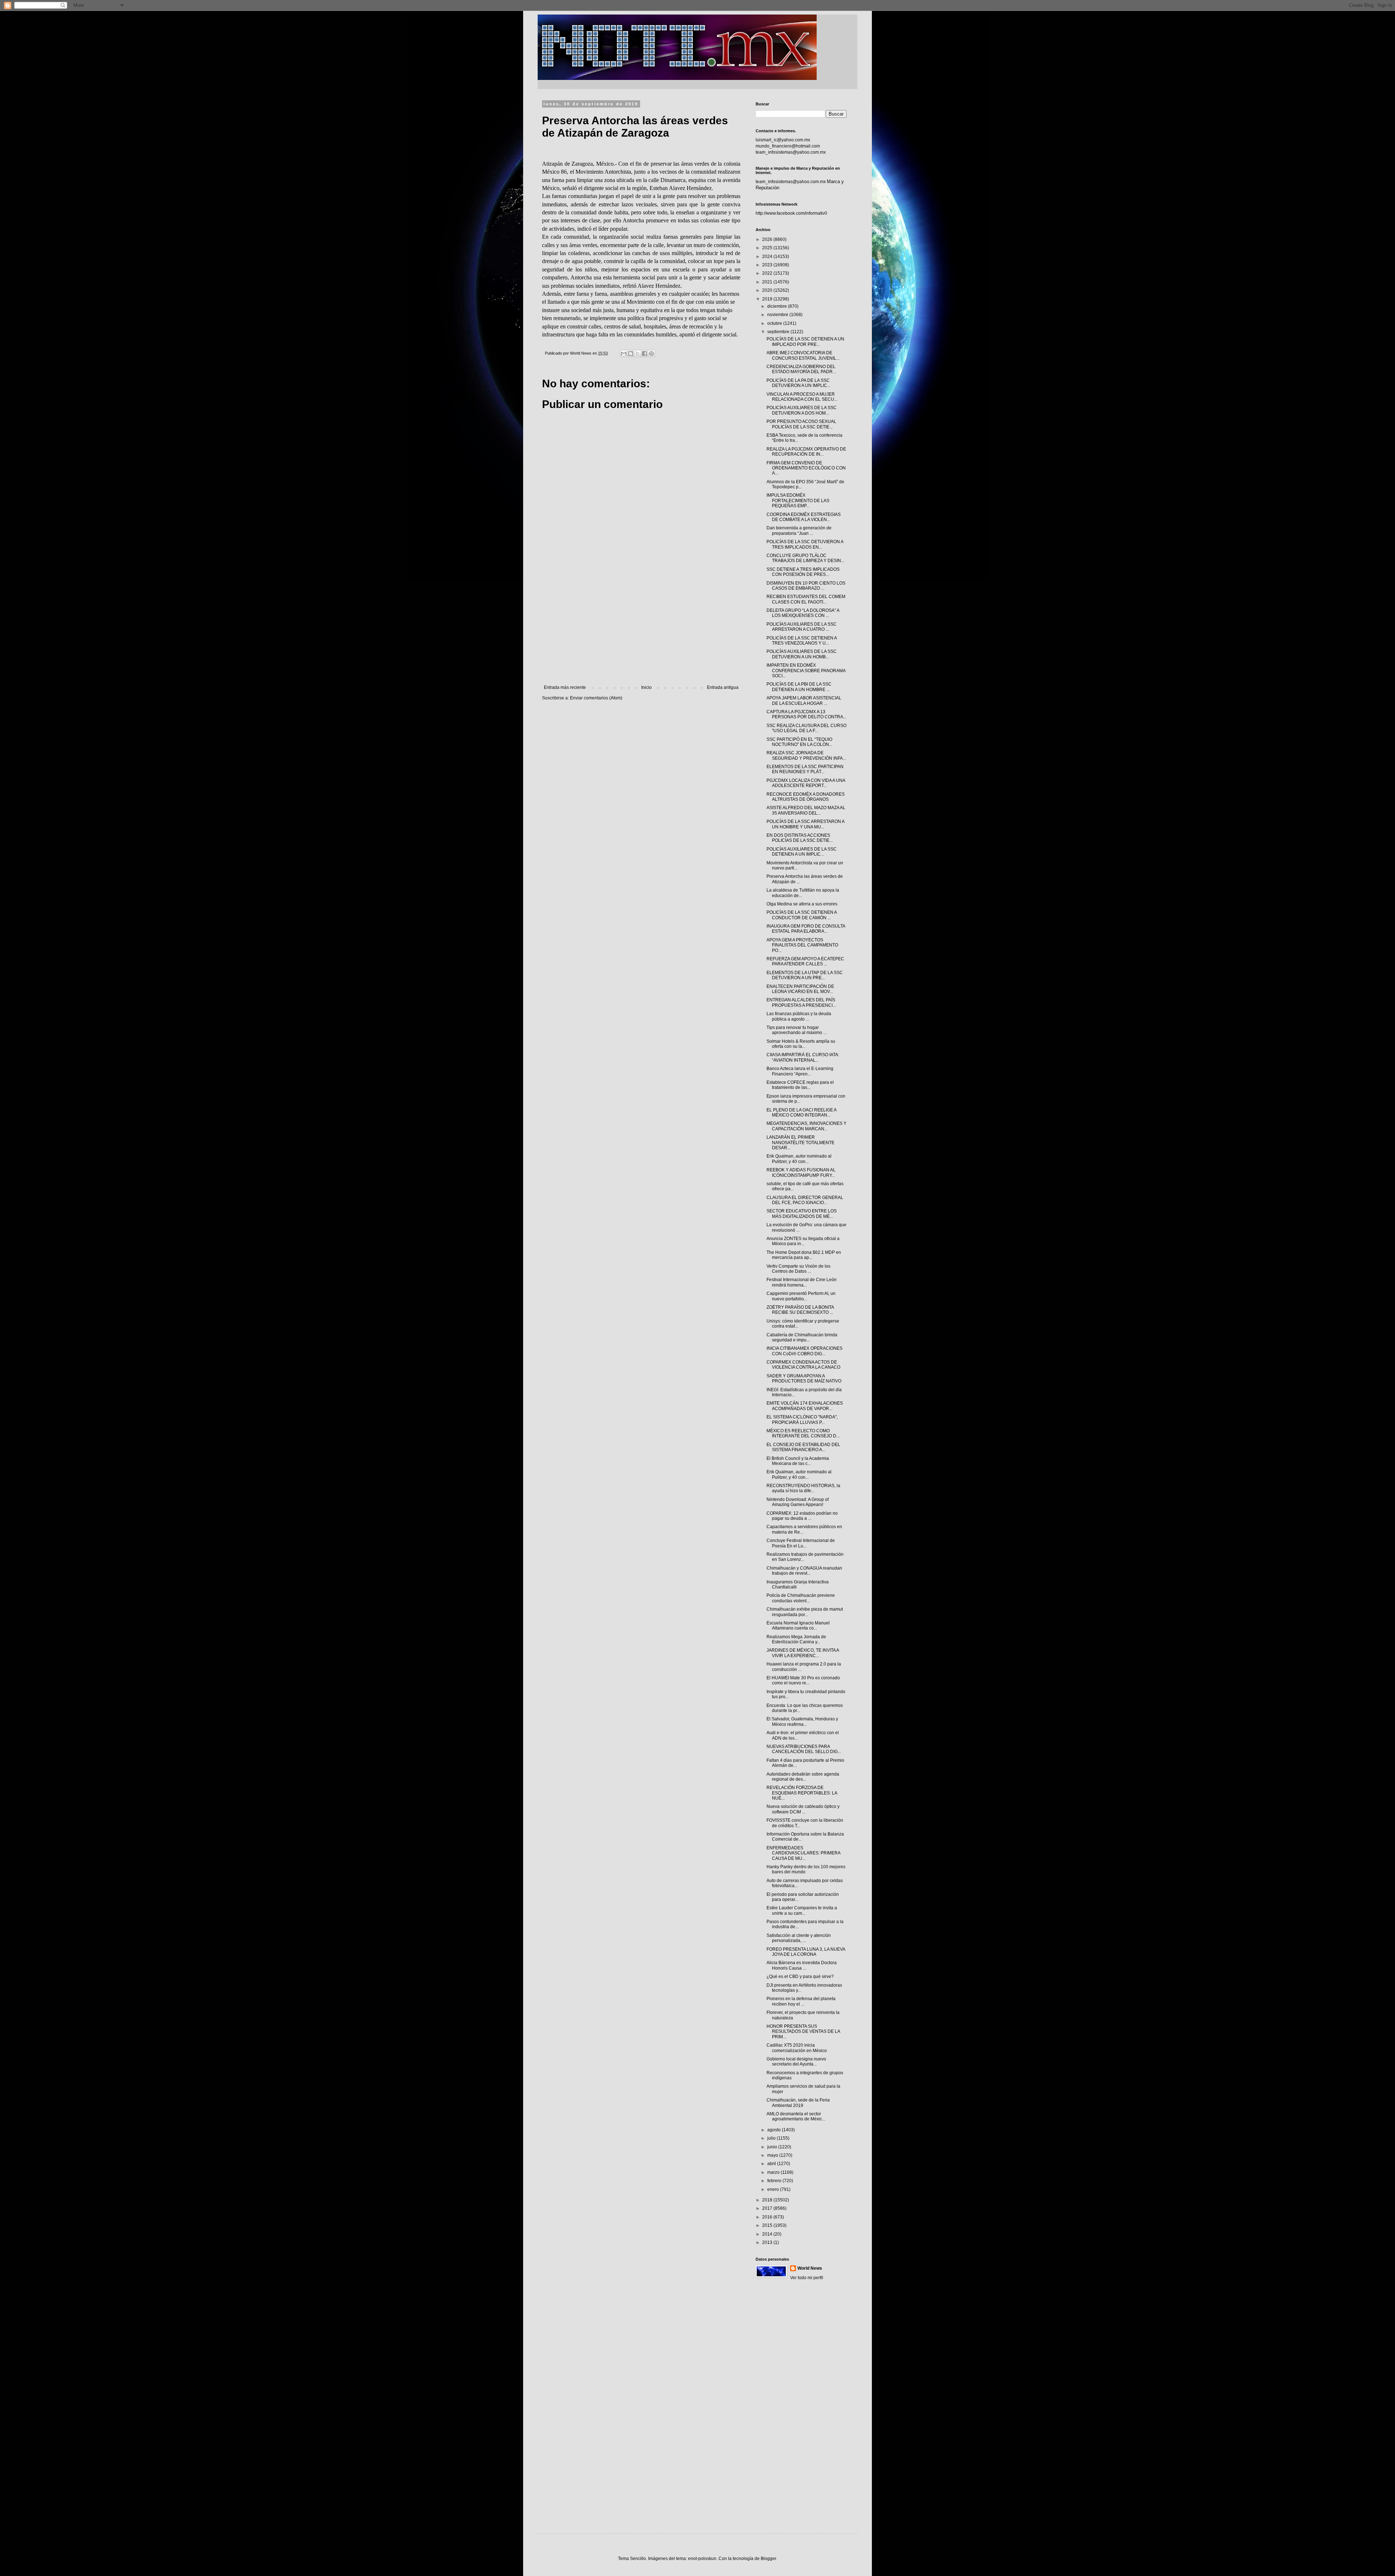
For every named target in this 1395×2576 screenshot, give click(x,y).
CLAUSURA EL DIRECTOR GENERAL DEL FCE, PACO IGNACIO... (805, 1200)
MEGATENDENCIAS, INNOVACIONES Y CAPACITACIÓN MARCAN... (806, 1126)
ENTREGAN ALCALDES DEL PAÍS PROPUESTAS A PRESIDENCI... (801, 1002)
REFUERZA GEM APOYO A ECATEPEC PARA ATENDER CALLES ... (805, 961)
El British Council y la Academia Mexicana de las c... (798, 1461)
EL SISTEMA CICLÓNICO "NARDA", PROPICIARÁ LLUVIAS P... (802, 1420)
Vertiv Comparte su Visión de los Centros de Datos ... (798, 1269)
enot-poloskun (702, 2559)
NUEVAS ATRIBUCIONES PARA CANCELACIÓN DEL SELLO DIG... (804, 1749)
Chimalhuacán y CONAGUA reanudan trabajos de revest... (804, 1571)
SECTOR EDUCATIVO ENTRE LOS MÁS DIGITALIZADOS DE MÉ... (802, 1214)
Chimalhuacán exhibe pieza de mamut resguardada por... (805, 1612)
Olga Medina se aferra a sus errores (802, 904)
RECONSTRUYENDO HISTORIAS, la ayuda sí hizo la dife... (803, 1488)
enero (774, 2189)
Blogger (768, 2559)
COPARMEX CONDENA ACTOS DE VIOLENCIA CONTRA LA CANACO (803, 1365)
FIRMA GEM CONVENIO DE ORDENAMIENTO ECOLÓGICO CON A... (806, 468)
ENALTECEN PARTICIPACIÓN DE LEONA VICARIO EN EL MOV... (800, 989)
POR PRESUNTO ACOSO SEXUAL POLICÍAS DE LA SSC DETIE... (801, 424)
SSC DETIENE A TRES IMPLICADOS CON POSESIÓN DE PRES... (803, 572)
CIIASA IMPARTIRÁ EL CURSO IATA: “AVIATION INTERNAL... (803, 1057)
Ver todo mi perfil (807, 2278)
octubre (775, 323)
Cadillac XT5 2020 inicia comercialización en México (797, 2048)
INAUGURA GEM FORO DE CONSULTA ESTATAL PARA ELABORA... (806, 929)
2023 (768, 265)
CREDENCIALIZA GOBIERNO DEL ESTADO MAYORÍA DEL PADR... (801, 369)
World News (810, 2268)
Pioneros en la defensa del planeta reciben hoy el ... (801, 2001)
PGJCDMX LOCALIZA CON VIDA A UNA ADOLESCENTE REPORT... (806, 783)
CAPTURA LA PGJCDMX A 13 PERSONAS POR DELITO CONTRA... (806, 714)
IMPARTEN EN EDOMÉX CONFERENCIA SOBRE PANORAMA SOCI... (806, 671)
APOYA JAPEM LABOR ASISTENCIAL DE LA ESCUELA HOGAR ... (804, 700)
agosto (775, 2130)
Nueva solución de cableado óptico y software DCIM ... (803, 1809)
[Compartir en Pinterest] (651, 354)
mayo (773, 2155)
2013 (768, 2242)
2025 (768, 248)
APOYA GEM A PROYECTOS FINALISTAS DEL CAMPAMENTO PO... (802, 945)
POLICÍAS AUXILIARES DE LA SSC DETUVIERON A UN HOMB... (802, 654)
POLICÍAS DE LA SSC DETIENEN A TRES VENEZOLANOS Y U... (802, 641)
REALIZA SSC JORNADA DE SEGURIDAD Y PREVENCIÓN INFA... (806, 755)
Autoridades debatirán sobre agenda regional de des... (803, 1777)
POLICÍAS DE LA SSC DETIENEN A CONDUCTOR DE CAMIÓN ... (802, 915)
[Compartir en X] (638, 354)
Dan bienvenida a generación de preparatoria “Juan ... (799, 530)
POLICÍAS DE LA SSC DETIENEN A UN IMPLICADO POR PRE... (805, 342)
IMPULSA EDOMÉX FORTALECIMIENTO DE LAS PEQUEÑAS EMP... (798, 500)
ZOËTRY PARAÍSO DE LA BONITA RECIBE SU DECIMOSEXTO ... (800, 1310)
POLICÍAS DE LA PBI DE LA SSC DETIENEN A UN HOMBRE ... (799, 687)
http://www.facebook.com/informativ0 (791, 213)
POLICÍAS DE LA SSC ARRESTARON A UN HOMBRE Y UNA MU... (805, 824)
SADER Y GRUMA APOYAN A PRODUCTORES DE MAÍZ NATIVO (804, 1378)
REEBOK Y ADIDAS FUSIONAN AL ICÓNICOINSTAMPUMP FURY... (801, 1172)
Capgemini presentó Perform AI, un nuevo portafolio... (801, 1296)
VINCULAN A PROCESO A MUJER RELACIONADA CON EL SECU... (802, 397)
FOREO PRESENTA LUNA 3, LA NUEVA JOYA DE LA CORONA (806, 1952)
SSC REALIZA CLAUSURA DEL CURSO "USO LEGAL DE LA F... (806, 728)
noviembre (778, 315)
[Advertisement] (641, 625)
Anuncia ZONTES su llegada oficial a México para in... (803, 1241)
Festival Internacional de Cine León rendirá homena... (802, 1282)
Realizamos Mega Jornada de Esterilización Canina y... (796, 1639)
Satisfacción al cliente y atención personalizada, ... (799, 1938)
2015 (768, 2225)
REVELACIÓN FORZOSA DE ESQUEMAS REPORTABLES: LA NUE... (802, 1793)
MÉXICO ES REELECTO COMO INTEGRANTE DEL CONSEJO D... (803, 1433)
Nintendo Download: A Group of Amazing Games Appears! (798, 1502)
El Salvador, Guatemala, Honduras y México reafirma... (802, 1721)
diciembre (778, 306)
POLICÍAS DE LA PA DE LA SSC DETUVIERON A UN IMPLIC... (798, 383)
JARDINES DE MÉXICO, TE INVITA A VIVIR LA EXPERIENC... (803, 1653)
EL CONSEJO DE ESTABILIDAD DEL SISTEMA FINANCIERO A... (803, 1447)
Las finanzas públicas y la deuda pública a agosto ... (799, 1016)
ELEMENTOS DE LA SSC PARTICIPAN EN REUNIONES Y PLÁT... (805, 769)
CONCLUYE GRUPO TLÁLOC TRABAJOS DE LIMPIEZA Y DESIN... (805, 558)
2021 (768, 282)
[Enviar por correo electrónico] (624, 354)
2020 (768, 290)
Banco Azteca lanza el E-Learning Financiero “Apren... (800, 1071)
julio (772, 2138)
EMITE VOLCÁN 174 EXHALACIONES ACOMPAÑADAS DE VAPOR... (805, 1406)
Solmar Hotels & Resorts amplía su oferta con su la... (801, 1044)
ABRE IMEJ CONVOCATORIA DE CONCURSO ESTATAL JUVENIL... (803, 355)
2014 (768, 2234)
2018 (768, 2200)
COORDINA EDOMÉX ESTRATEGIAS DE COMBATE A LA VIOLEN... (804, 517)
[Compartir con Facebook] (644, 354)
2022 (768, 273)
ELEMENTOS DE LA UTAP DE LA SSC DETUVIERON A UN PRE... (805, 975)
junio (773, 2147)
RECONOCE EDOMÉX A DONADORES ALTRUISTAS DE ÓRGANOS (806, 797)
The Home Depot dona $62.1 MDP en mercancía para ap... (804, 1255)
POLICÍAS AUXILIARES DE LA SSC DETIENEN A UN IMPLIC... (802, 852)
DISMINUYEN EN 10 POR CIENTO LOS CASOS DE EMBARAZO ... (806, 586)
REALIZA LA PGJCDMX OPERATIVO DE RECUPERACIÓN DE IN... (806, 452)
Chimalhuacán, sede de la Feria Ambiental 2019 (798, 2103)
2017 (768, 2208)
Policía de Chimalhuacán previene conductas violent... (801, 1598)
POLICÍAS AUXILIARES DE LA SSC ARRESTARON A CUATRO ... (802, 627)
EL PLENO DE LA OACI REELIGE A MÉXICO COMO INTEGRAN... (801, 1113)
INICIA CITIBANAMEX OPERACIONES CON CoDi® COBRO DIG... (804, 1351)
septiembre (779, 332)
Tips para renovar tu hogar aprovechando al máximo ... (796, 1030)
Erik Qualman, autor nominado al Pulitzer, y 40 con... (799, 1159)
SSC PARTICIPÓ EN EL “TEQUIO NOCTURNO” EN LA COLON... (799, 742)
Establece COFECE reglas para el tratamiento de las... (800, 1085)
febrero (775, 2181)
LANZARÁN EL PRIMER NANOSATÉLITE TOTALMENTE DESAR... (800, 1142)
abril (772, 2164)
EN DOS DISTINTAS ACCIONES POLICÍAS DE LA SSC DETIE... (800, 838)
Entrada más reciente (565, 687)
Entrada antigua (723, 687)
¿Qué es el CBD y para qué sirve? (800, 1977)
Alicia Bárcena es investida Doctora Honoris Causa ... (802, 1965)
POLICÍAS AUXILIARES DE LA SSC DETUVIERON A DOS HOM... (802, 410)
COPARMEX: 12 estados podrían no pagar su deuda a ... (802, 1516)
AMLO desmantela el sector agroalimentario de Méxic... (796, 2116)
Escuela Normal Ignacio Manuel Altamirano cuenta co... (798, 1626)
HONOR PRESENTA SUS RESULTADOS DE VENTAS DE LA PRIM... (803, 2032)
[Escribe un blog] (631, 354)
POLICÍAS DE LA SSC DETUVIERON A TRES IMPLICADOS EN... (805, 544)
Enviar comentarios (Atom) (596, 698)
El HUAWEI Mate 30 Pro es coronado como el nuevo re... (803, 1680)
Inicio (646, 687)
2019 (768, 299)
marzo (774, 2172)
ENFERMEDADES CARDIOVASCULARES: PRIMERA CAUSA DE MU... (803, 1853)
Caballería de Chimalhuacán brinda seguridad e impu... (802, 1337)
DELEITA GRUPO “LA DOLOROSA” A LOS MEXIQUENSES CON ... (803, 613)
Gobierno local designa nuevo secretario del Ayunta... (796, 2062)
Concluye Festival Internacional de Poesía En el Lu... (801, 1543)
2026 (768, 239)
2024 (768, 257)
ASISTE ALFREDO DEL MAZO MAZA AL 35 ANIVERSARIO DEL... (806, 810)
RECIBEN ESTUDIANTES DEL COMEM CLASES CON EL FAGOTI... (806, 599)
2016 (768, 2217)
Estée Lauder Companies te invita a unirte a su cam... (802, 1910)
